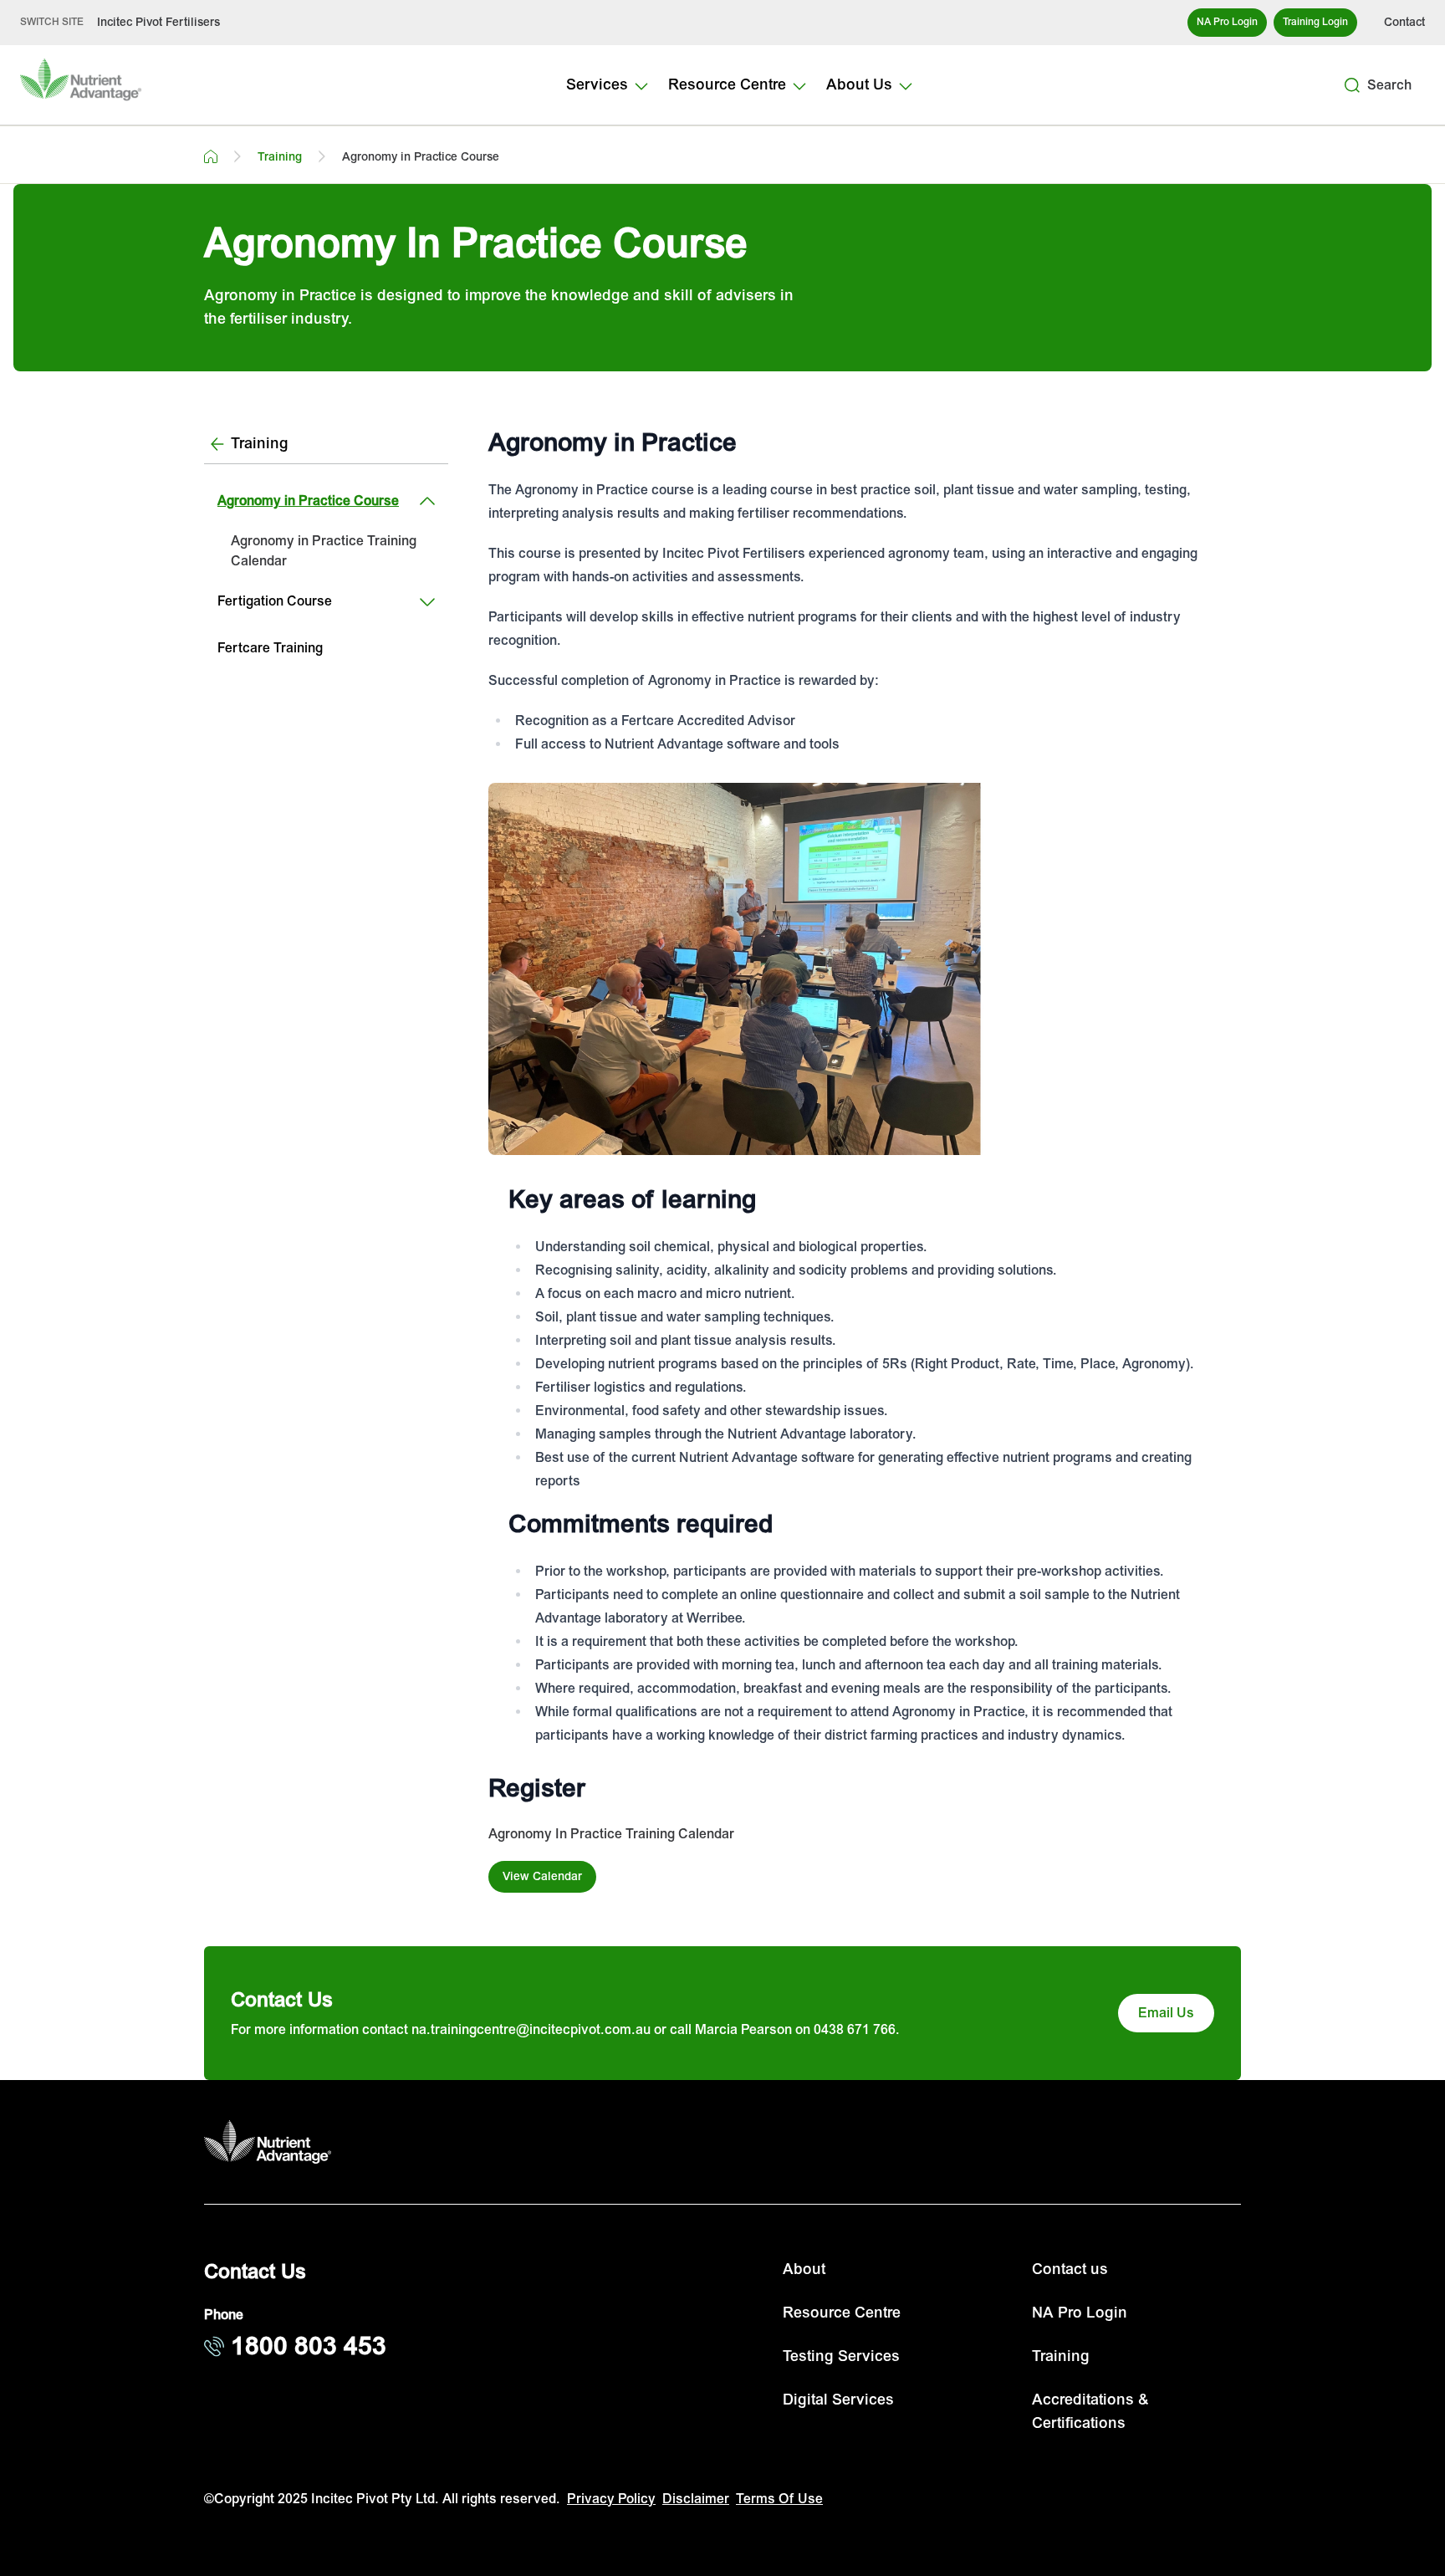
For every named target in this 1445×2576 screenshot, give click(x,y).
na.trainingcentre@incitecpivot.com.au (531, 2030)
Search (1389, 85)
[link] (326, 551)
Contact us (1070, 2269)
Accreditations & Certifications (1090, 2412)
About (804, 2269)
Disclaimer (696, 2499)
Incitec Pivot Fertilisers (158, 22)
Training (1061, 2356)
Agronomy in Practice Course (308, 501)
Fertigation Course (275, 601)
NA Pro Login (1080, 2313)
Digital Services (838, 2400)
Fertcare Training (270, 648)
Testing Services (841, 2356)
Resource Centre (842, 2313)
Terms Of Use (779, 2499)
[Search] (1352, 85)
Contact (1404, 22)
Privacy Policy (611, 2499)
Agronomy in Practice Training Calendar (324, 551)
